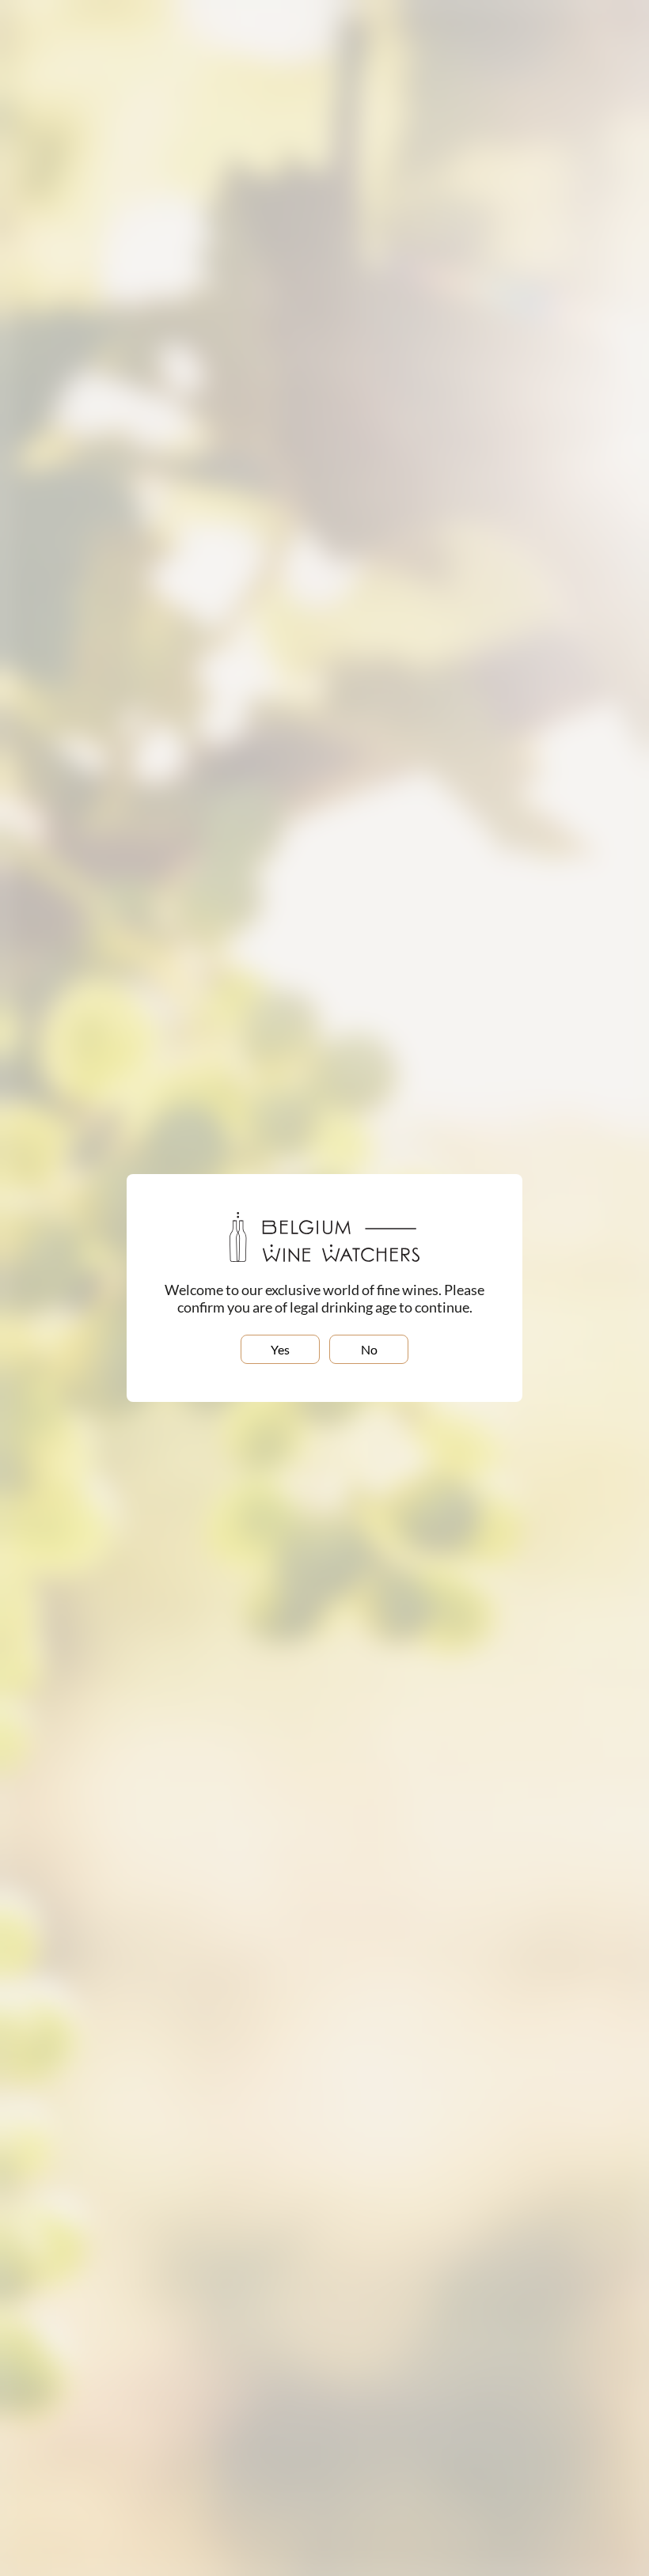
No (369, 1349)
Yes (280, 1349)
